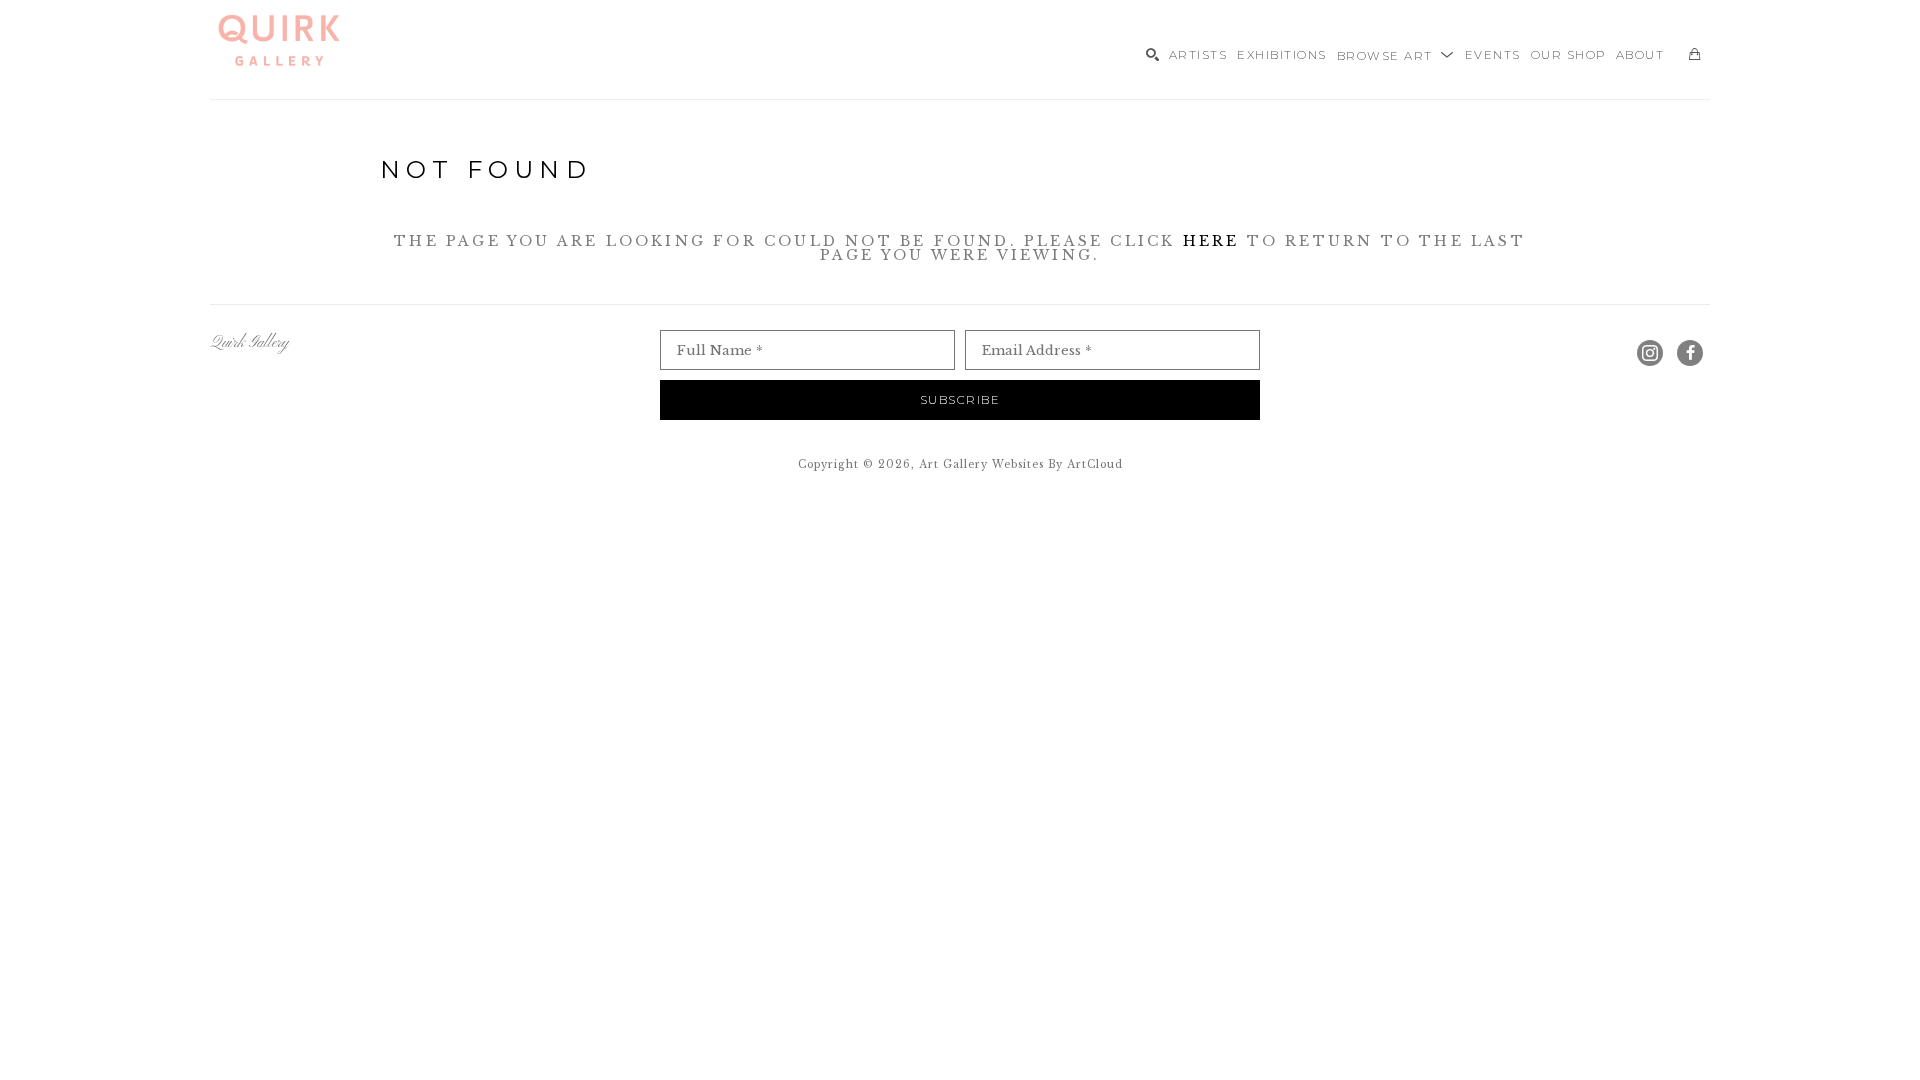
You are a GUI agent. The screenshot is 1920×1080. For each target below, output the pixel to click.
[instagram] (1650, 353)
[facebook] (1690, 353)
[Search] (1152, 54)
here (1211, 241)
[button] (1396, 54)
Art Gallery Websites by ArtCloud (1021, 464)
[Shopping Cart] (1694, 54)
